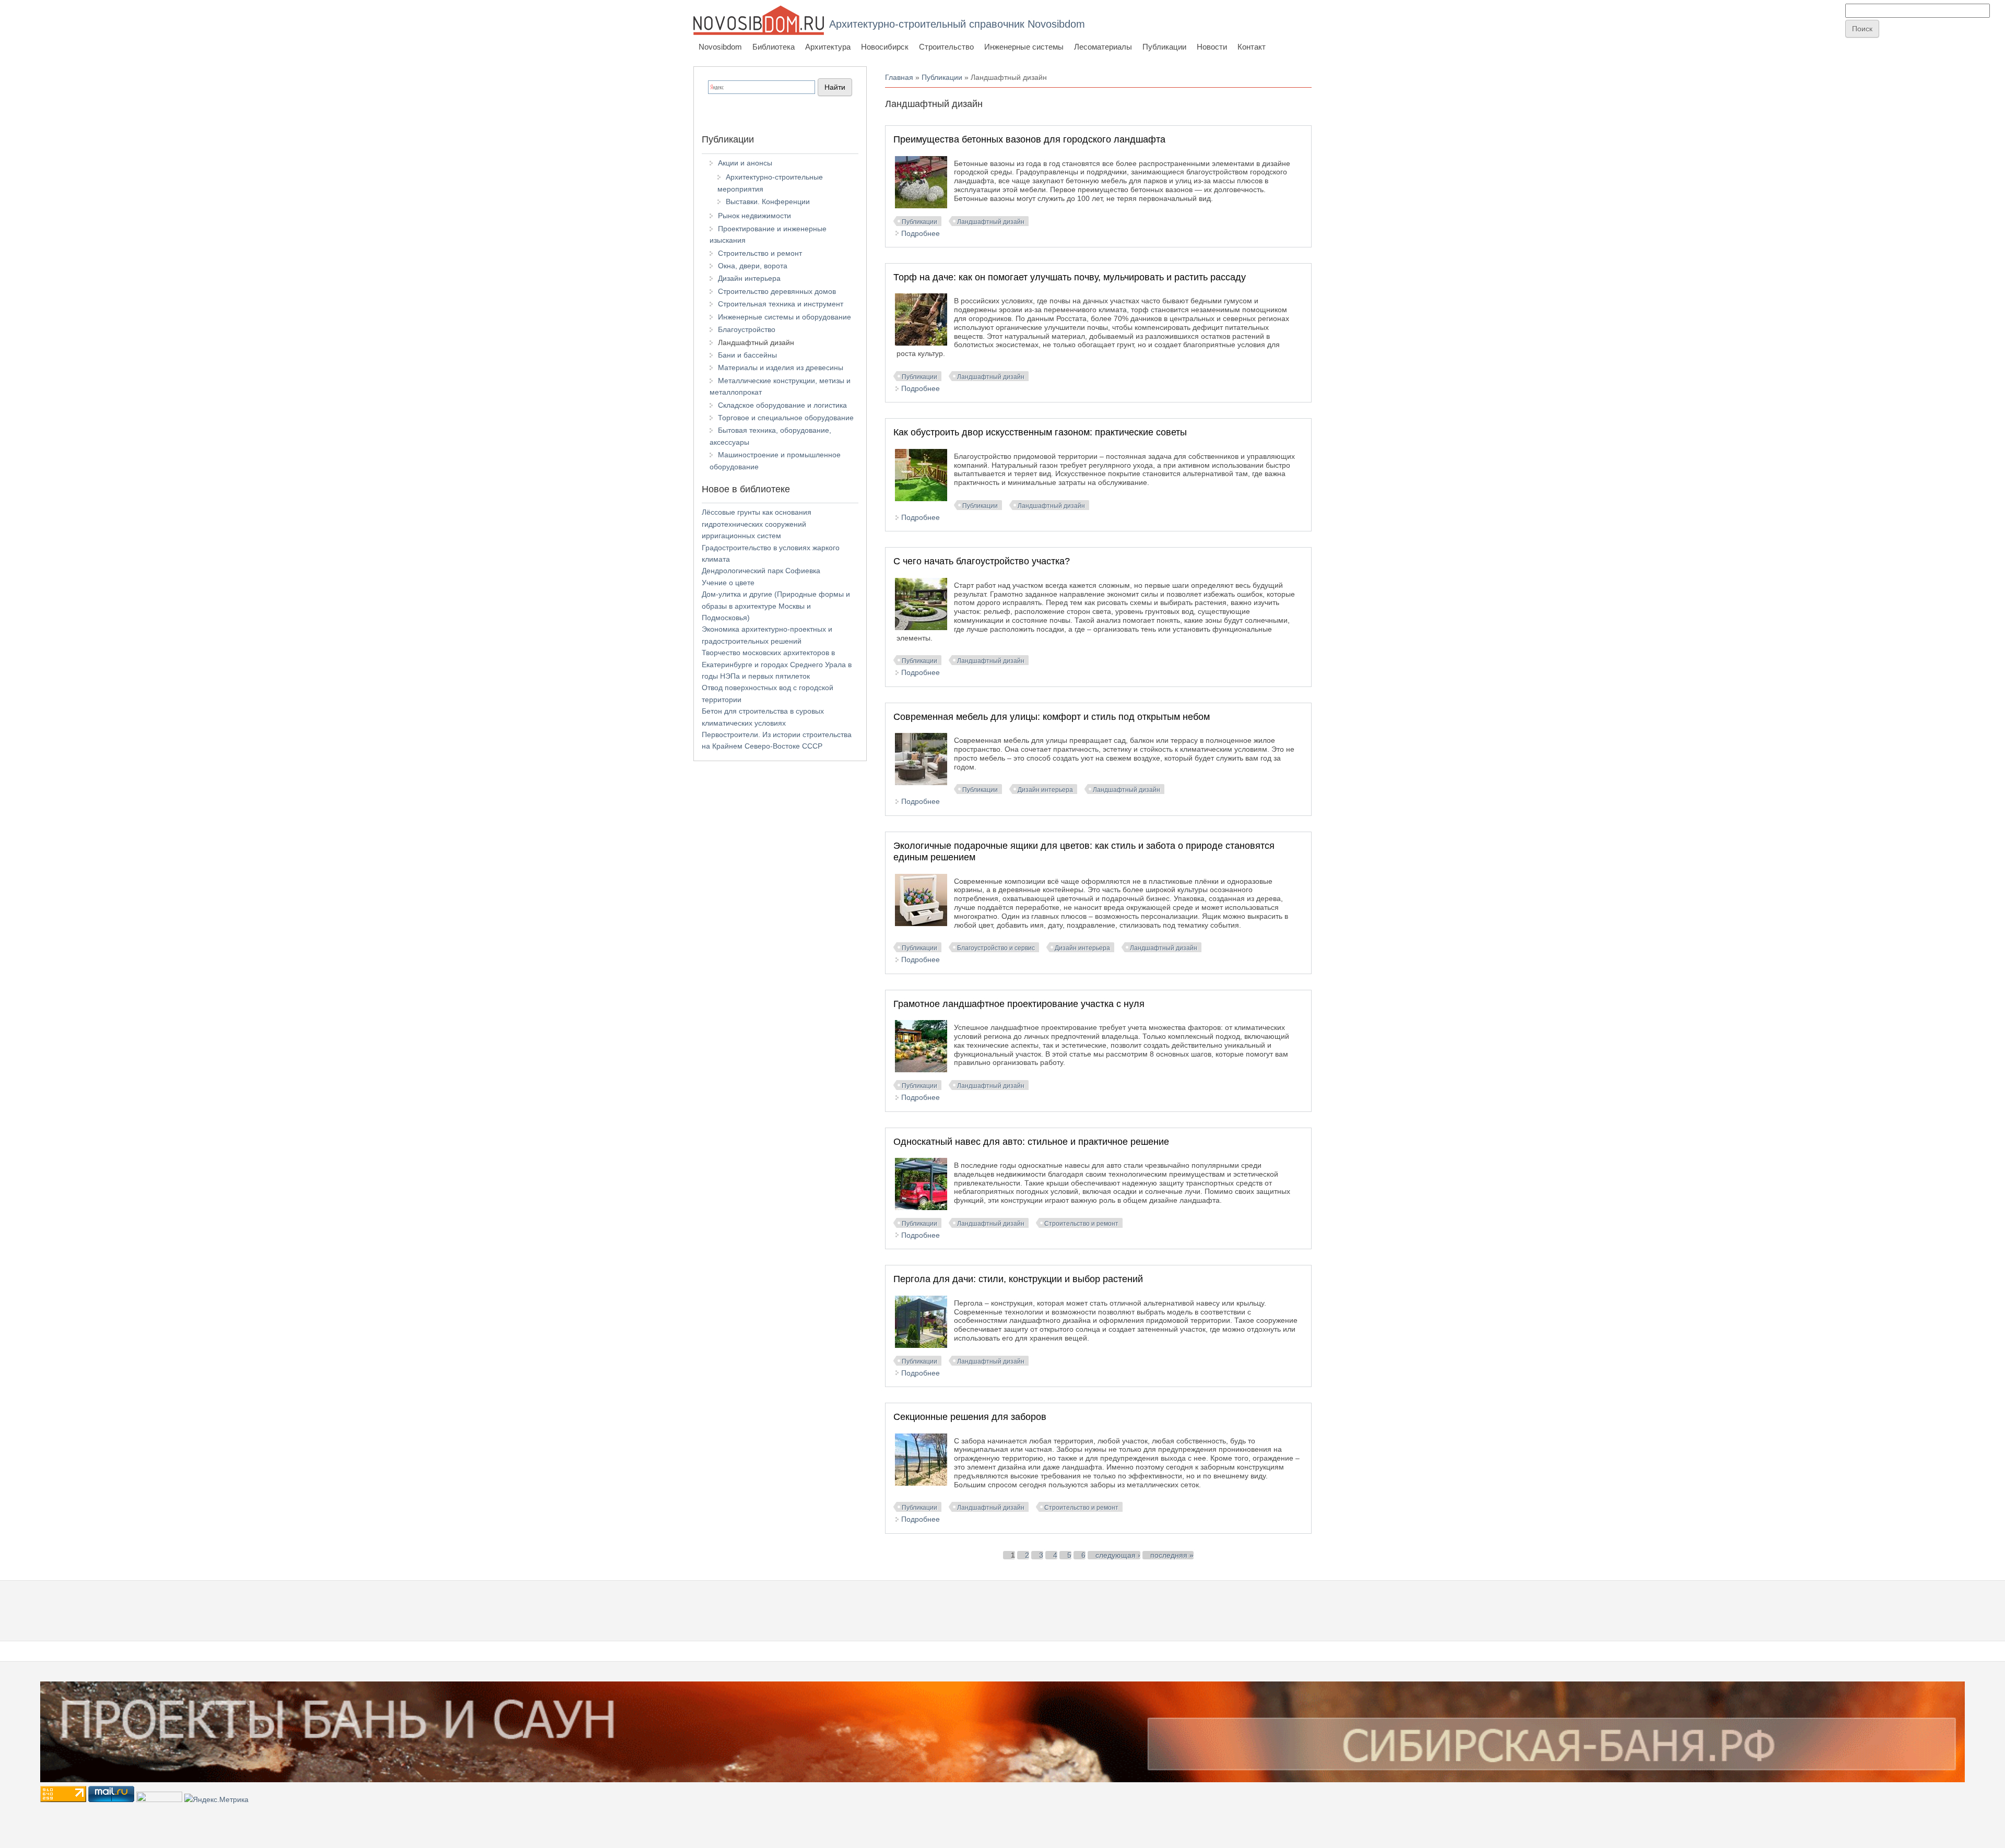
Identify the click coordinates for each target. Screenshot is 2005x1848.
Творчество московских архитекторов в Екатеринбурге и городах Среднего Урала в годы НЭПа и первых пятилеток (777, 664)
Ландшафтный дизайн (991, 222)
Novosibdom (720, 47)
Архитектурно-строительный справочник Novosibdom (957, 24)
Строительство (946, 47)
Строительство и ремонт (1081, 1224)
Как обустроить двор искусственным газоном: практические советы (1040, 432)
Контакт (1252, 47)
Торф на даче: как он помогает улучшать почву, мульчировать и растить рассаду (1070, 277)
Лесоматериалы (1103, 47)
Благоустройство (747, 329)
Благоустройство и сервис (996, 948)
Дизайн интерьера (1045, 790)
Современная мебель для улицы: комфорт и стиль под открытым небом (1052, 717)
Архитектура (828, 47)
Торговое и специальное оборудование (786, 418)
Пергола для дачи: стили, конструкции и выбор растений (1018, 1279)
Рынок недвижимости (754, 216)
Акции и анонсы (745, 163)
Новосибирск (885, 47)
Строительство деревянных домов (777, 291)
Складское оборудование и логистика (782, 405)
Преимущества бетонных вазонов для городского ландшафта (1029, 139)
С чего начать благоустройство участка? (982, 561)
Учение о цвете (728, 583)
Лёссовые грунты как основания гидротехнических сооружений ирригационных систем (757, 524)
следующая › (1118, 1555)
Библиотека (774, 47)
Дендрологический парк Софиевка (761, 571)
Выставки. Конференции (768, 202)
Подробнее (921, 233)
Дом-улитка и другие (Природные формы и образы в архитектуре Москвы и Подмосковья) (776, 606)
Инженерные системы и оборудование (785, 317)
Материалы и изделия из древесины (781, 368)
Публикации (1164, 47)
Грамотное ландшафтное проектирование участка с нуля (1019, 1004)
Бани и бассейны (747, 355)
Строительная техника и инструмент (781, 304)
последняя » (1172, 1555)
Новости (1212, 47)
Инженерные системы (1024, 47)
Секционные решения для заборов (970, 1417)
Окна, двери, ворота (753, 266)
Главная (899, 77)
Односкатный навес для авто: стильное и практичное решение (1031, 1142)
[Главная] (759, 20)
